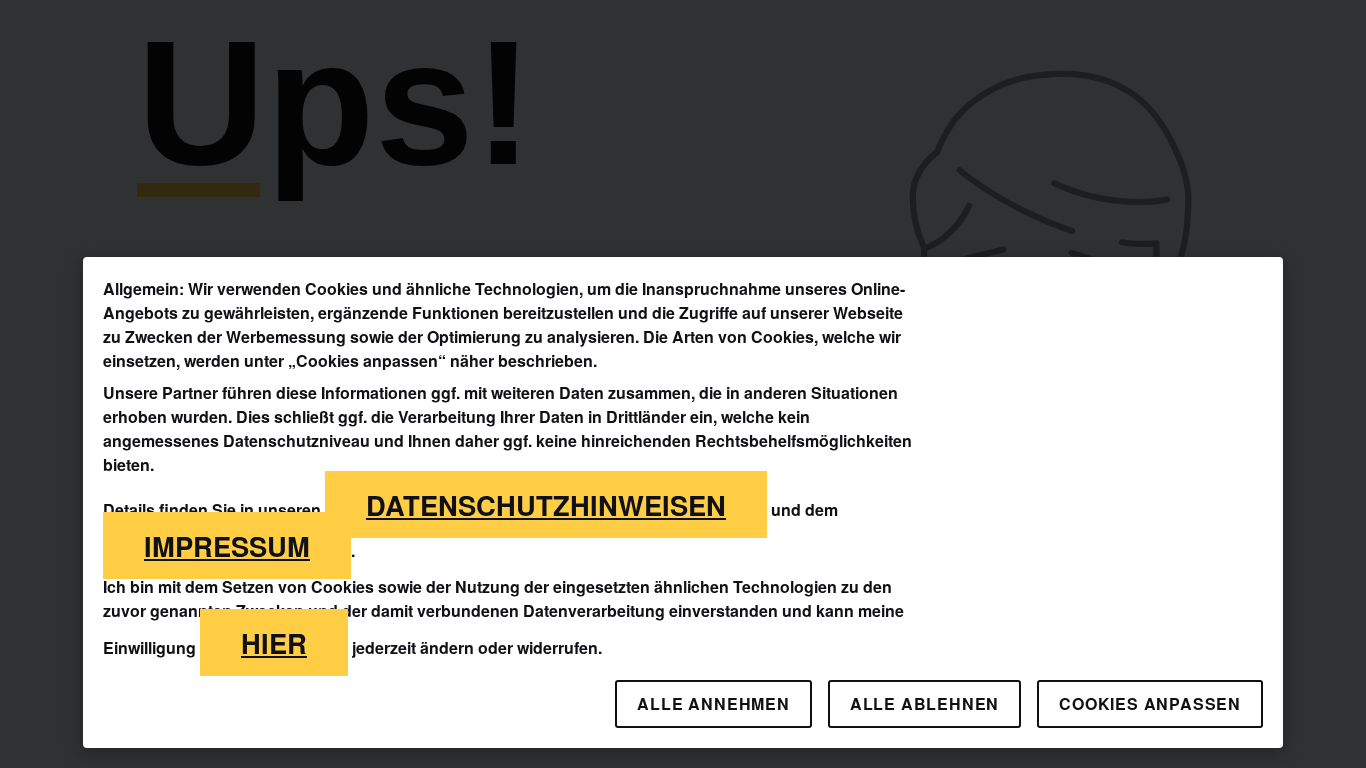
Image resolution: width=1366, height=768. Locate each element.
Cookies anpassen (1150, 703)
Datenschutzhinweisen (546, 504)
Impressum (227, 545)
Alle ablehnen (924, 703)
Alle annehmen (713, 703)
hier (274, 642)
